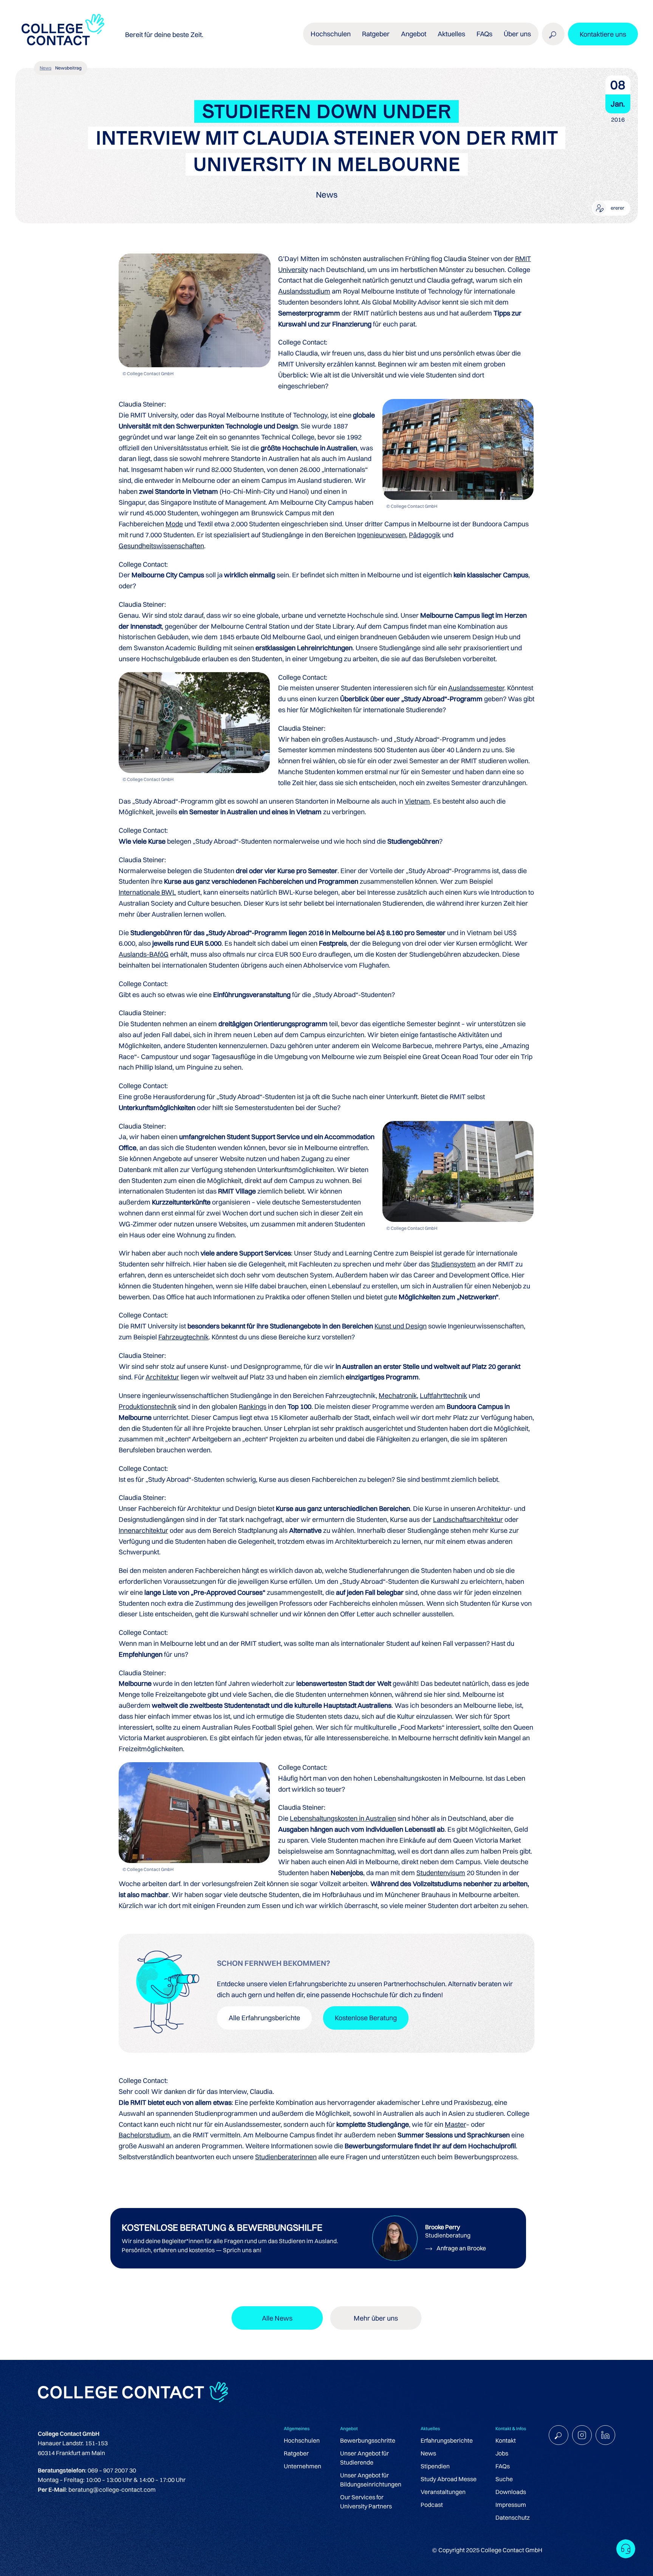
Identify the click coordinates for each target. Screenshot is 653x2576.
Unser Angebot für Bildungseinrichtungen (371, 2480)
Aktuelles (451, 34)
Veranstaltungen (443, 2492)
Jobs (502, 2453)
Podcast (432, 2505)
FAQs (484, 34)
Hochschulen (302, 2440)
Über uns (517, 34)
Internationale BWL (147, 892)
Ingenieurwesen (381, 535)
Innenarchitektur (143, 1530)
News (46, 68)
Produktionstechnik (148, 1406)
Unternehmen (303, 2466)
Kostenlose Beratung (366, 2018)
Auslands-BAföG (144, 954)
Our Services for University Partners (366, 2502)
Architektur (162, 1377)
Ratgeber (296, 2453)
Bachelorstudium (144, 2135)
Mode (174, 524)
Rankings (253, 1406)
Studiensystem (453, 1264)
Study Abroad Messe (449, 2479)
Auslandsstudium (304, 291)
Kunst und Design (401, 1326)
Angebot (414, 34)
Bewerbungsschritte (368, 2440)
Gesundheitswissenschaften (161, 546)
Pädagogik (425, 535)
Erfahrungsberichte (447, 2440)
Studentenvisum (441, 1873)
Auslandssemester (476, 688)
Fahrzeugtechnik (183, 1337)
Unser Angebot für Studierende (364, 2458)
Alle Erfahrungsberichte (264, 2018)
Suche (504, 2479)
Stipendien (435, 2466)
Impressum (511, 2505)
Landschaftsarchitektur (468, 1519)
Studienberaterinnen (286, 2157)
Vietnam (417, 801)
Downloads (511, 2492)
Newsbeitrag (68, 68)
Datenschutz (513, 2517)
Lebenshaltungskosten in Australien (343, 1818)
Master (455, 2124)
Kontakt (506, 2440)
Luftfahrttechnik (443, 1395)
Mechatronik (398, 1395)
